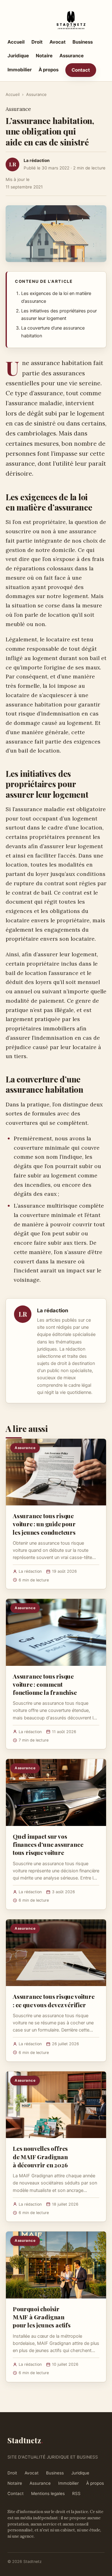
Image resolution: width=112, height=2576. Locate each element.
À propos (49, 70)
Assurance (72, 56)
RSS (76, 2493)
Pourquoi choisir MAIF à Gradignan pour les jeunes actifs (42, 2317)
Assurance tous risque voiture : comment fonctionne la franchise (45, 1684)
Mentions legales (48, 2493)
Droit (37, 42)
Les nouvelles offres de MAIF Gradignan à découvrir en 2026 (40, 2156)
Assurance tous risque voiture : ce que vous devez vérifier (54, 2000)
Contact (81, 70)
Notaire (44, 56)
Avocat (58, 42)
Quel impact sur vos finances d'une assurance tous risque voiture (48, 1844)
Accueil (16, 42)
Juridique (18, 56)
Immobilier (20, 70)
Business (83, 42)
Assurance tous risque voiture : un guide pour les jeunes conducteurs (44, 1524)
